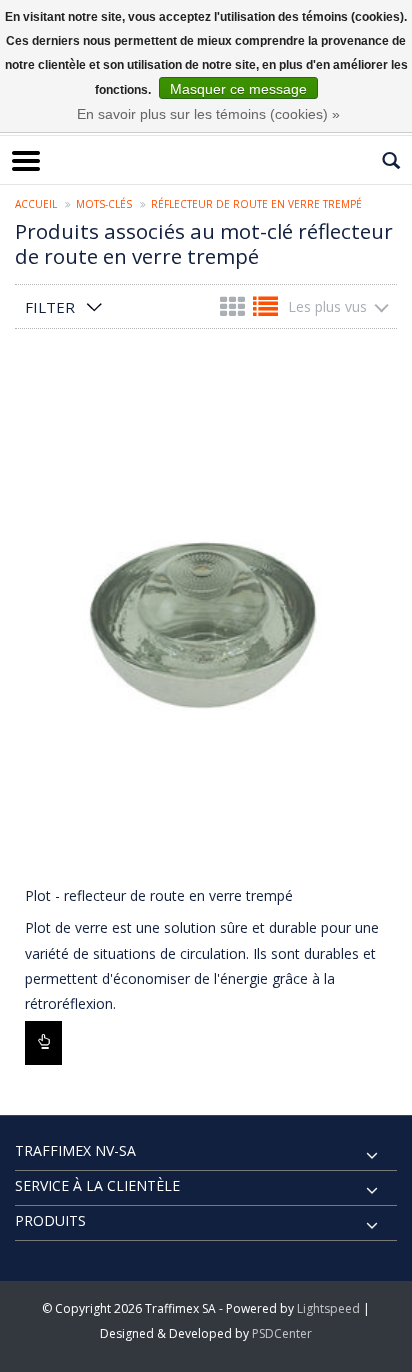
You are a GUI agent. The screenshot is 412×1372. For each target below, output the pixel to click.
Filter (50, 307)
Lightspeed (328, 1308)
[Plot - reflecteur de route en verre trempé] (206, 618)
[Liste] (265, 310)
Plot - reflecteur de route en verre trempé (159, 895)
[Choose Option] (43, 1043)
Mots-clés (104, 204)
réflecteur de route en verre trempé (256, 204)
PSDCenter (282, 1333)
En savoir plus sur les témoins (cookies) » (208, 114)
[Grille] (234, 310)
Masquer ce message (238, 89)
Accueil (36, 204)
